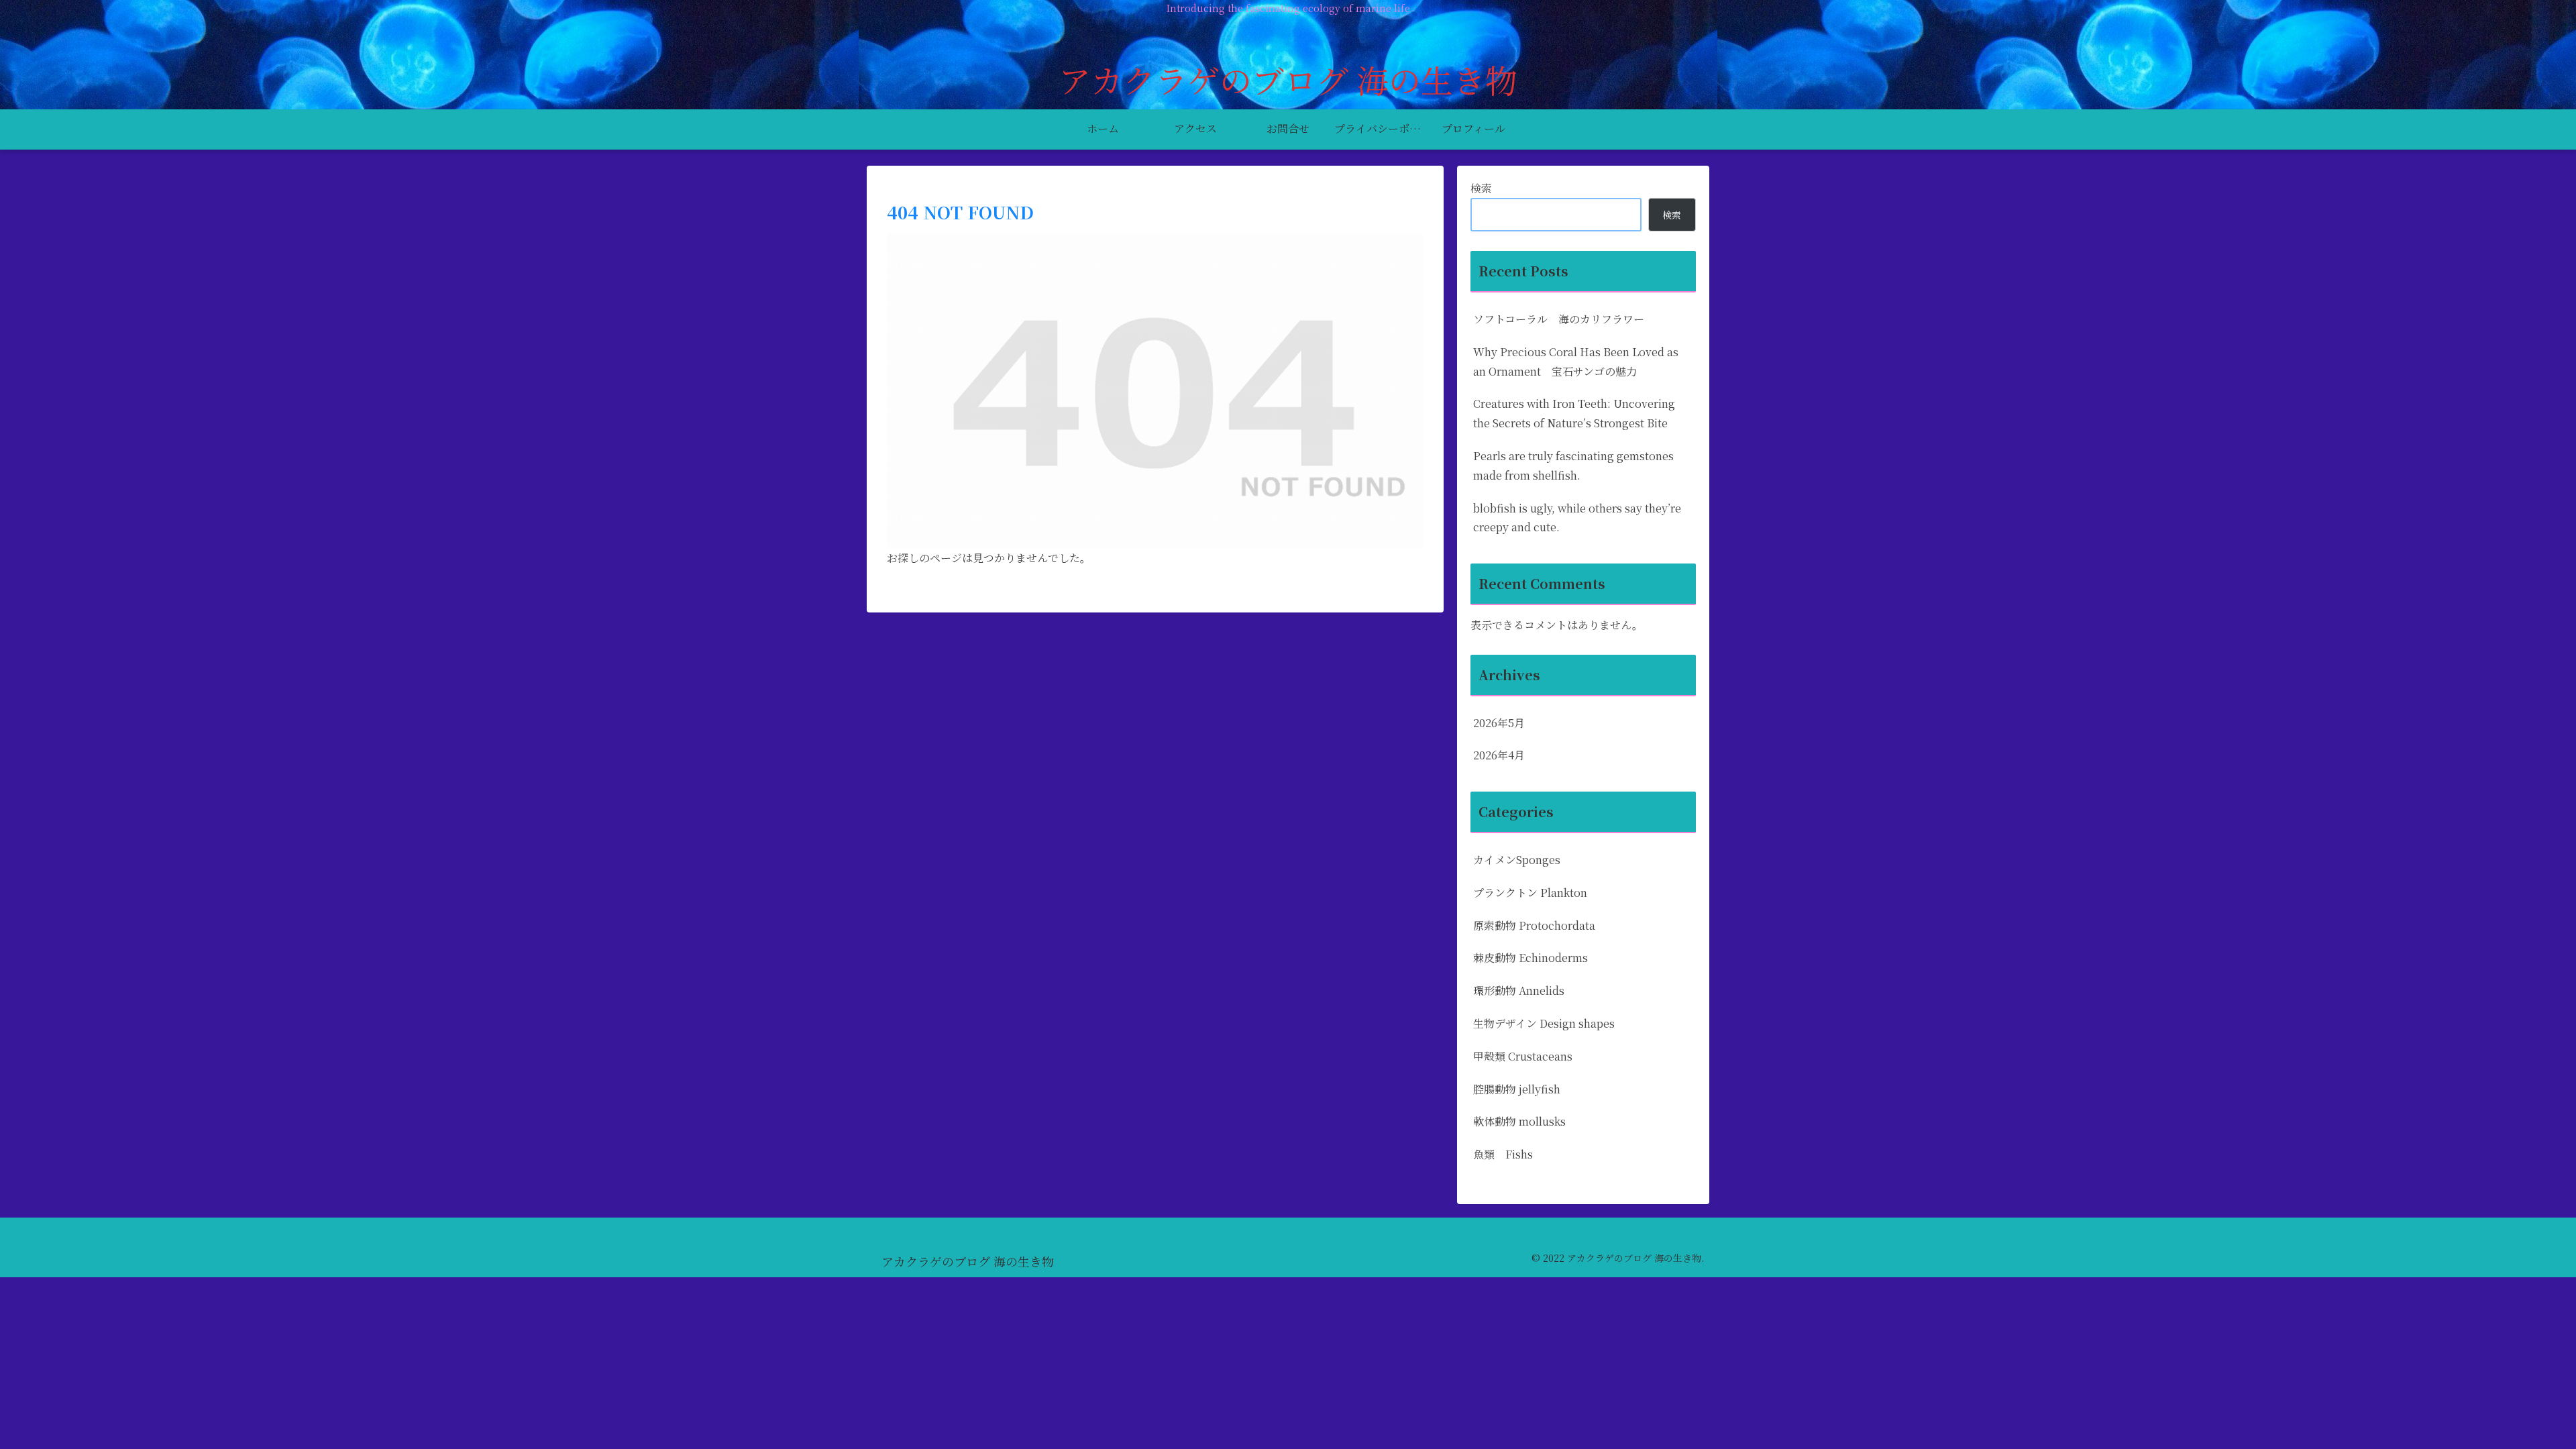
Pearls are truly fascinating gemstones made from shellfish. (1573, 466)
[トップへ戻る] (2556, 1429)
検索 (1481, 188)
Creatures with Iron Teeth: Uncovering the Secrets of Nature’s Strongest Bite (1574, 413)
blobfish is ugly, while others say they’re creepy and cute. (1577, 518)
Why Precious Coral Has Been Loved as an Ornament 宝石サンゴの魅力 (1576, 362)
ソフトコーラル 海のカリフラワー (1559, 319)
